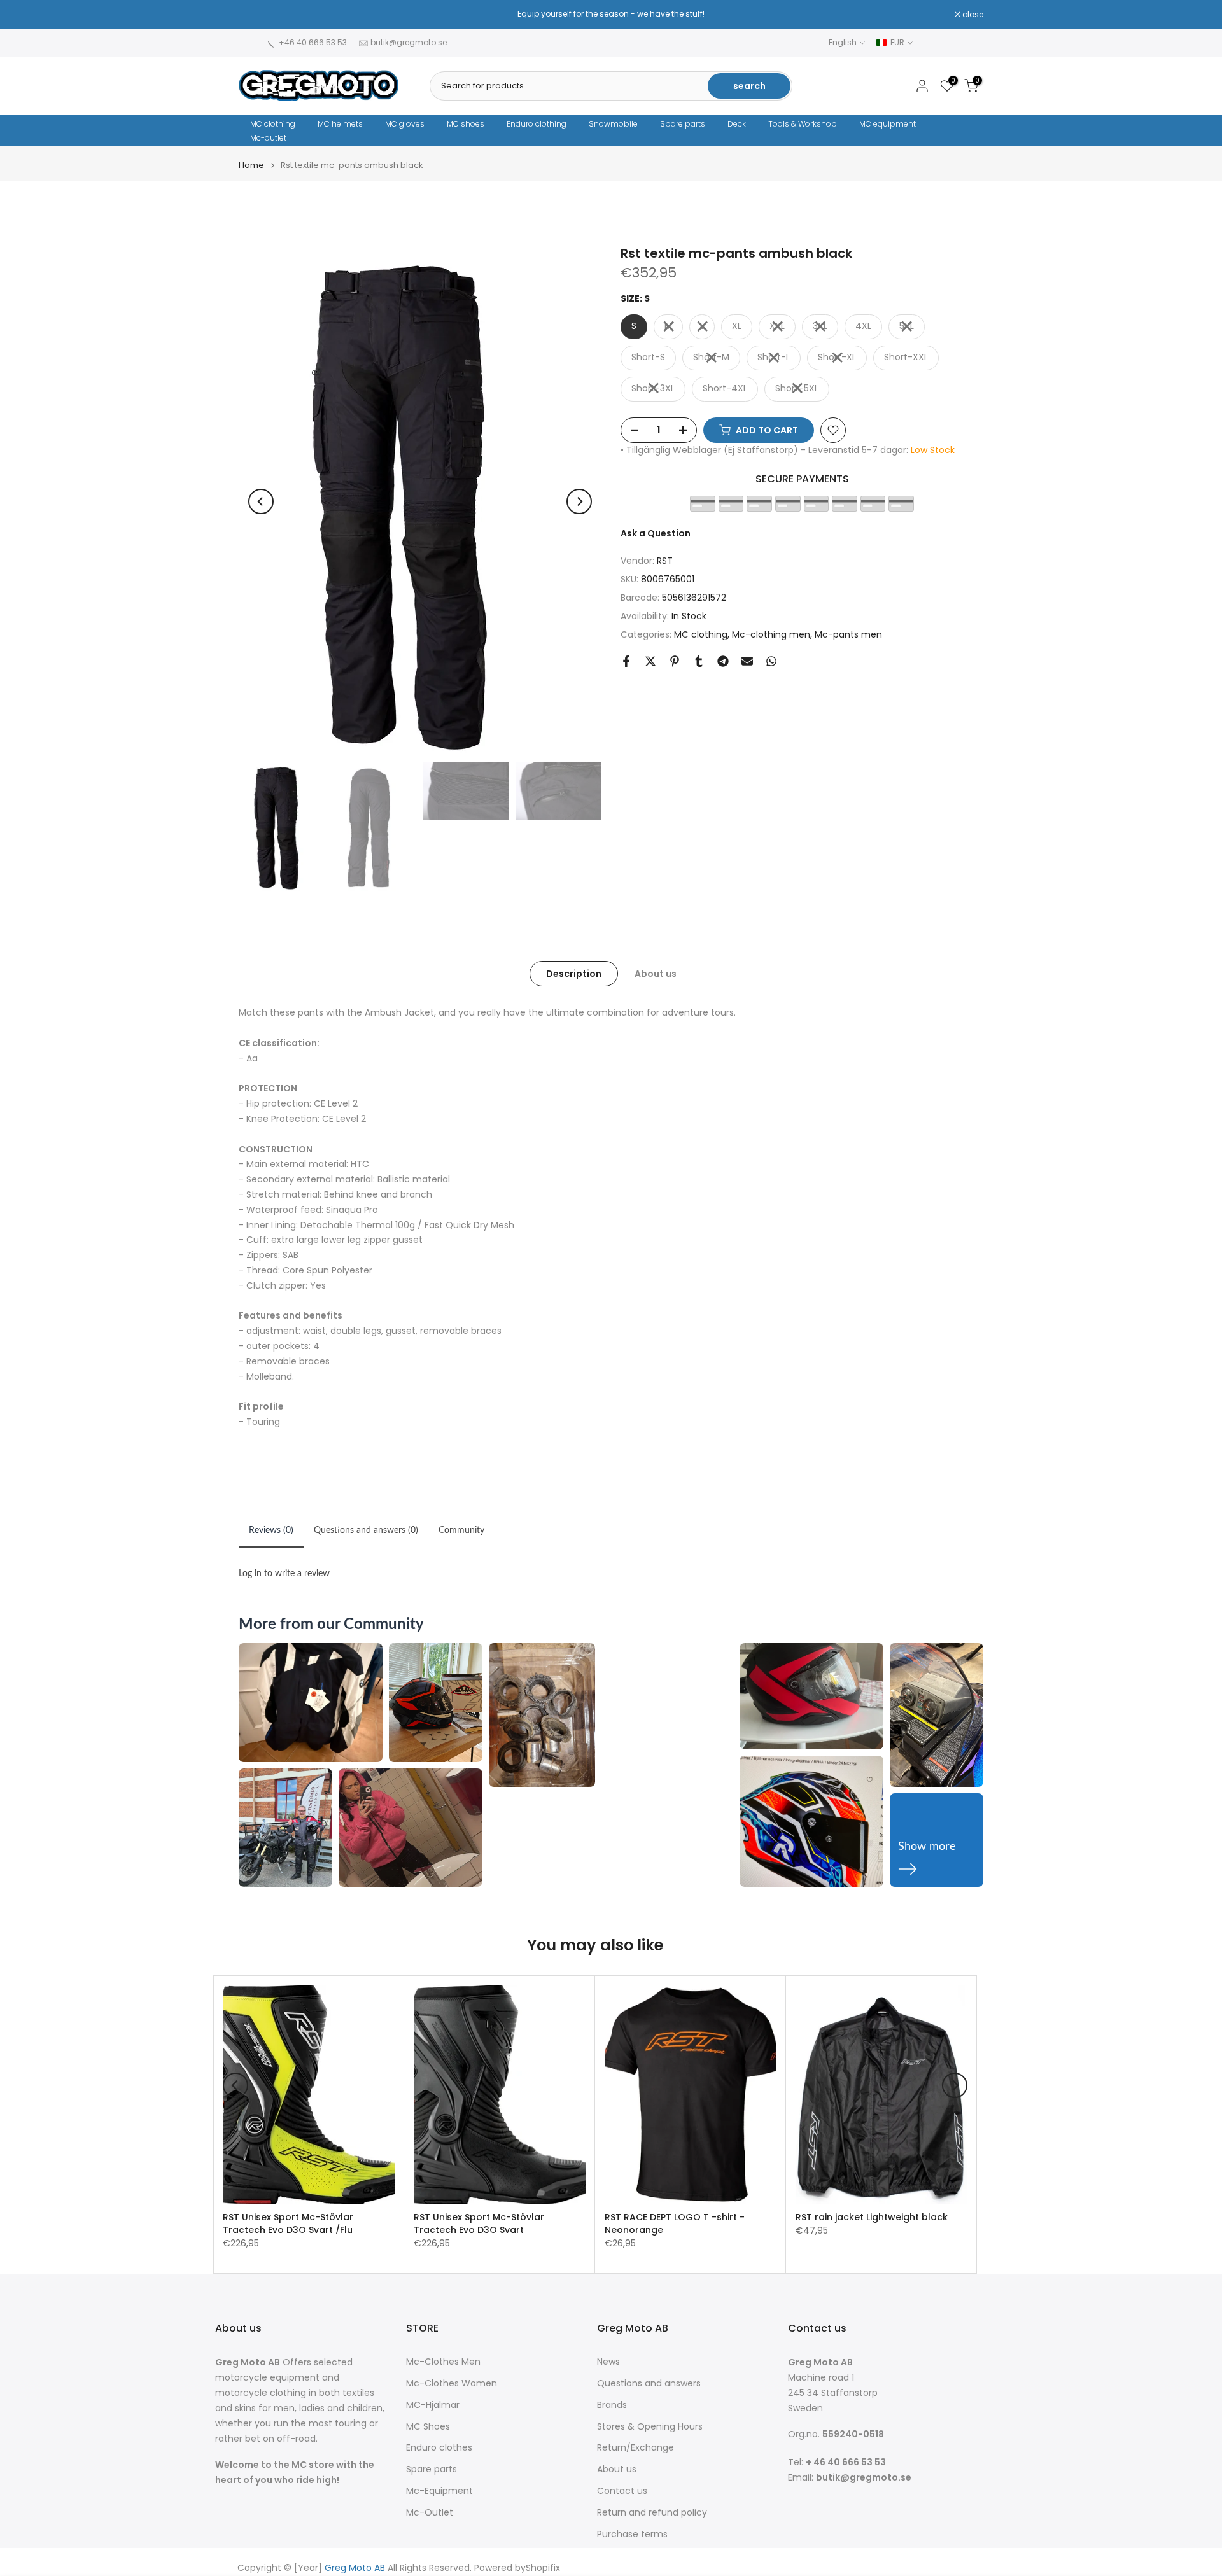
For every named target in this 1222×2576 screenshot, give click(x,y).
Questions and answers (649, 2383)
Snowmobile (613, 124)
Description (574, 974)
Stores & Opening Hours (650, 2427)
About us (656, 974)
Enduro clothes (439, 2448)
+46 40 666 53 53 (313, 42)
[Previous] (261, 501)
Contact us (622, 2491)
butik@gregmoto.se (409, 42)
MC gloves (405, 124)
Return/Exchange (636, 2448)
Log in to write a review (284, 1574)
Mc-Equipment (439, 2491)
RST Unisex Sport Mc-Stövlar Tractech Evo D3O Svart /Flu (288, 2223)
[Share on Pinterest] (675, 661)
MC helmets (340, 124)
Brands (612, 2405)
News (608, 2362)
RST (665, 561)
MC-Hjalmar (433, 2405)
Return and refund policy (652, 2513)
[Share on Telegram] (723, 661)
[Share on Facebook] (626, 661)
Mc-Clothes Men (443, 2362)
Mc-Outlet (430, 2513)
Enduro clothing (537, 124)
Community (461, 1530)
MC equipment (888, 124)
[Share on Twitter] (650, 661)
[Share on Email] (747, 661)
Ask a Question (656, 533)
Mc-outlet (268, 138)
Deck (737, 124)
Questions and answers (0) (366, 1530)
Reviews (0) (271, 1530)
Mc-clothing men (771, 634)
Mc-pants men (848, 634)
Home (251, 165)
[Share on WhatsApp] (771, 661)
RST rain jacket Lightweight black (872, 2217)
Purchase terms (632, 2534)
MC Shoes (428, 2427)
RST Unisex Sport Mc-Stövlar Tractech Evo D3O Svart (479, 2223)
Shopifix (543, 2568)
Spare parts (683, 124)
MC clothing (273, 124)
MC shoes (466, 124)
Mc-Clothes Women (452, 2383)
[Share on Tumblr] (699, 661)
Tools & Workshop (803, 124)
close (256, 15)
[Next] (579, 501)
